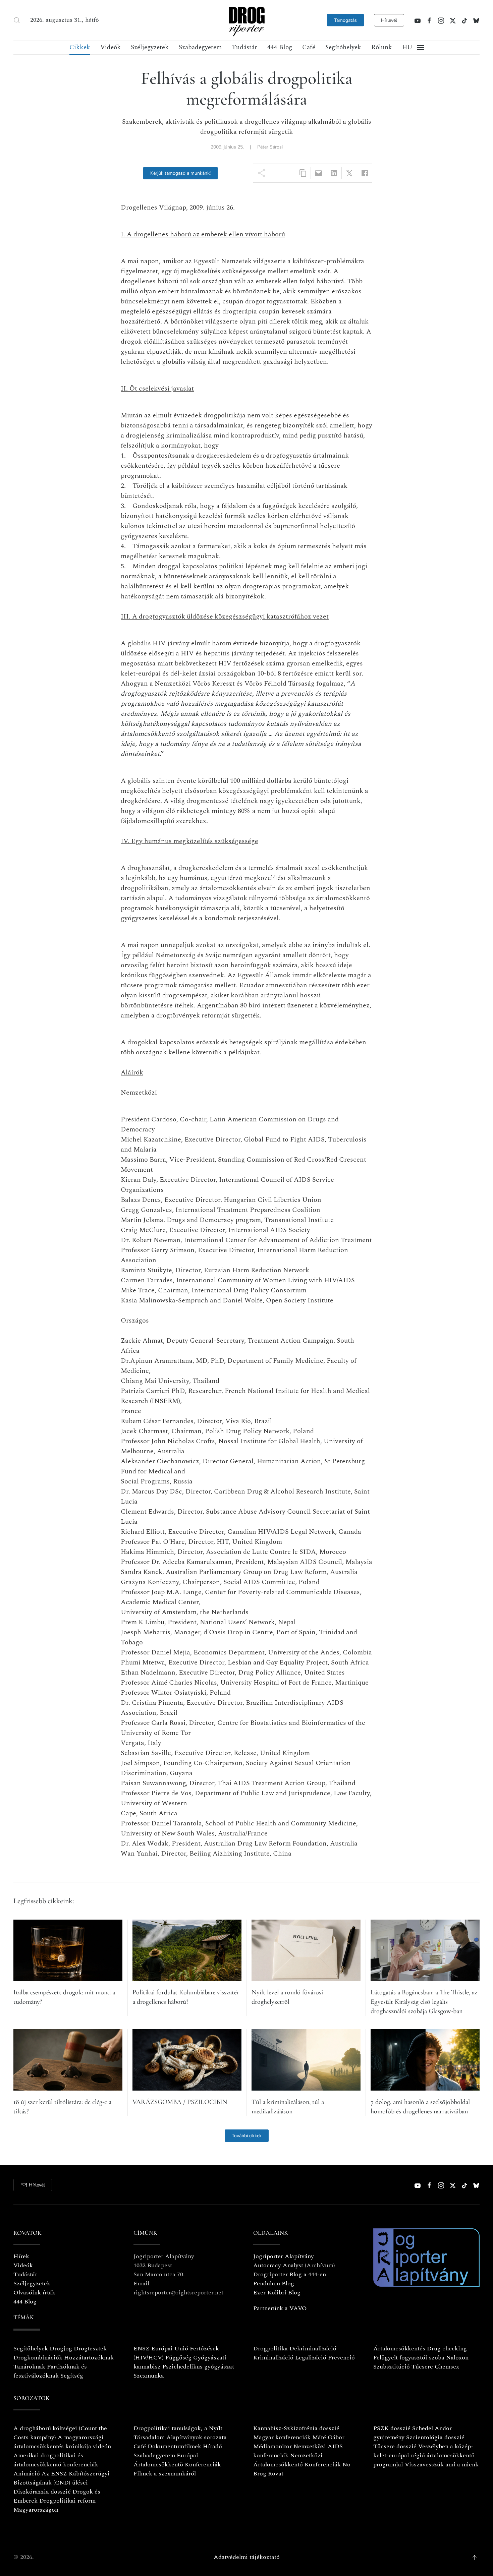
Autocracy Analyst (278, 2265)
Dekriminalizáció (313, 2349)
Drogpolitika (270, 2349)
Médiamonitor (272, 2446)
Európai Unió (170, 2349)
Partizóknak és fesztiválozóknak (50, 2371)
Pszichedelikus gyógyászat (198, 2367)
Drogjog (61, 2349)
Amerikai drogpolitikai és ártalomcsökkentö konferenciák (56, 2460)
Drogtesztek (90, 2349)
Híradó (212, 2446)
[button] (17, 20)
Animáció (27, 2474)
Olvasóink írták (34, 2293)
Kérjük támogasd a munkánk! (180, 173)
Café (309, 47)
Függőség (178, 2358)
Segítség (72, 2376)
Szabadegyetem (200, 47)
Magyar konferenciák (282, 2437)
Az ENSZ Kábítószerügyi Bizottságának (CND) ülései (62, 2478)
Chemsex (447, 2367)
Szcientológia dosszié (435, 2437)
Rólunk (382, 47)
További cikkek (247, 2136)
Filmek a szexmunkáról (165, 2474)
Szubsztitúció (392, 2367)
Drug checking (447, 2349)
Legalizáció (311, 2358)
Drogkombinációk (38, 2358)
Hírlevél (389, 20)
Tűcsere (422, 2367)
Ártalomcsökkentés (399, 2349)
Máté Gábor (328, 2437)
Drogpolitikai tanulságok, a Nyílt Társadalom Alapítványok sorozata (180, 2433)
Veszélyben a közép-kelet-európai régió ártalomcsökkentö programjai (424, 2455)
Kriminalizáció (273, 2358)
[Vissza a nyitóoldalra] (246, 20)
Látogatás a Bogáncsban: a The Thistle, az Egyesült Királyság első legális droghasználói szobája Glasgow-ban (424, 2002)
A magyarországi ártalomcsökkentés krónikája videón (62, 2442)
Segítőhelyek (343, 47)
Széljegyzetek (150, 47)
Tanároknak (29, 2367)
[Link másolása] (303, 173)
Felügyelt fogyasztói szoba (409, 2358)
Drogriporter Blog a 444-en (290, 2274)
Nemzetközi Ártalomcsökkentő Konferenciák (297, 2460)
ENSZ (142, 2349)
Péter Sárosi (270, 147)
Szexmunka (149, 2376)
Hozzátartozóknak (89, 2358)
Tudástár (244, 47)
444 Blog (280, 47)
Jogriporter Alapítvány (284, 2256)
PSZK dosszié (392, 2428)
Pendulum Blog (274, 2284)
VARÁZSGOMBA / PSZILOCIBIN (180, 2102)
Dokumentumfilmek (174, 2446)
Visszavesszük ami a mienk (442, 2465)
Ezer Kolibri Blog (277, 2293)
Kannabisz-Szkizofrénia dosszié (296, 2428)
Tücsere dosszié (395, 2446)
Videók (111, 47)
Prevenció (341, 2358)
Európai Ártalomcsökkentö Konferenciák (177, 2460)
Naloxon (457, 2358)
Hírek (21, 2256)
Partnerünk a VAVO (280, 2308)
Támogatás (345, 20)
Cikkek (80, 47)
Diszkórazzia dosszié (42, 2492)
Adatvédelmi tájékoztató (247, 2557)
